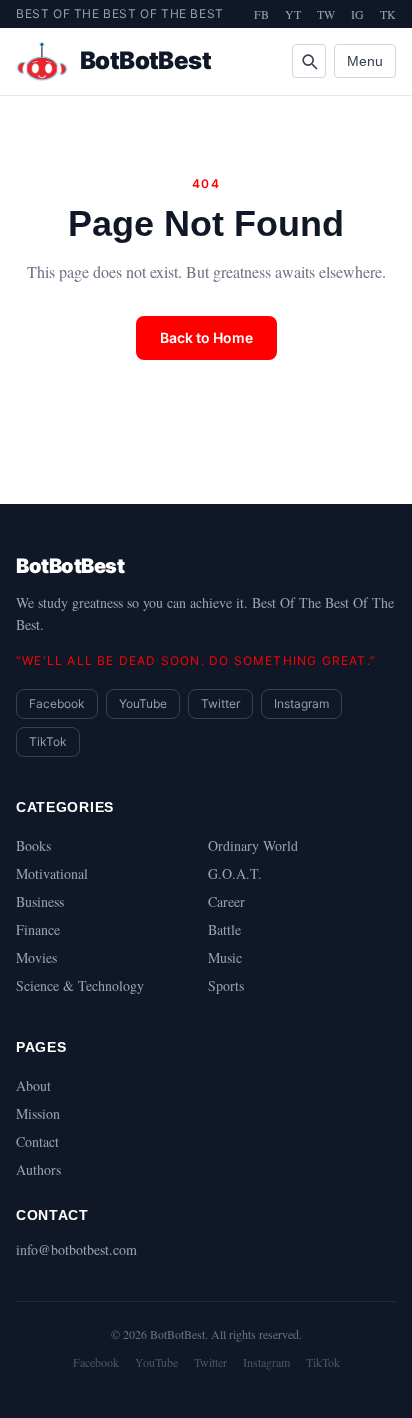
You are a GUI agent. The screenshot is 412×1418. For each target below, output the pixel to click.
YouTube (143, 703)
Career (226, 901)
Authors (38, 1169)
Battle (224, 929)
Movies (36, 957)
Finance (38, 929)
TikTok (48, 741)
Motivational (52, 873)
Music (225, 957)
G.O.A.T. (235, 873)
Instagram (301, 703)
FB (261, 14)
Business (40, 901)
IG (357, 14)
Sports (226, 985)
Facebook (57, 703)
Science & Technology (80, 985)
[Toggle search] (309, 61)
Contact (37, 1141)
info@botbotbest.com (76, 1249)
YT (293, 14)
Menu (365, 61)
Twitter (220, 703)
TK (388, 14)
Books (33, 845)
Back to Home (206, 337)
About (33, 1085)
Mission (38, 1113)
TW (326, 14)
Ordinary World (253, 845)
